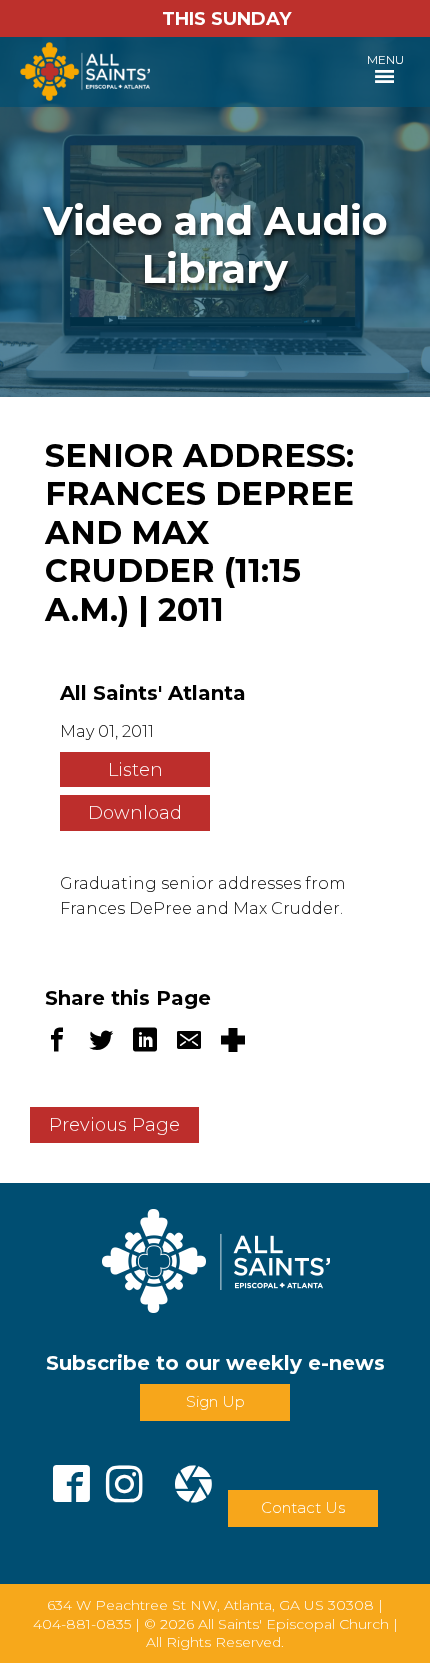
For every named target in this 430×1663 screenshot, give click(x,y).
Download (135, 813)
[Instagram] (124, 1476)
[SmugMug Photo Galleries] (193, 1476)
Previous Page (114, 1125)
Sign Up (215, 1401)
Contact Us (303, 1507)
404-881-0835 (82, 1624)
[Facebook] (71, 1476)
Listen (135, 770)
